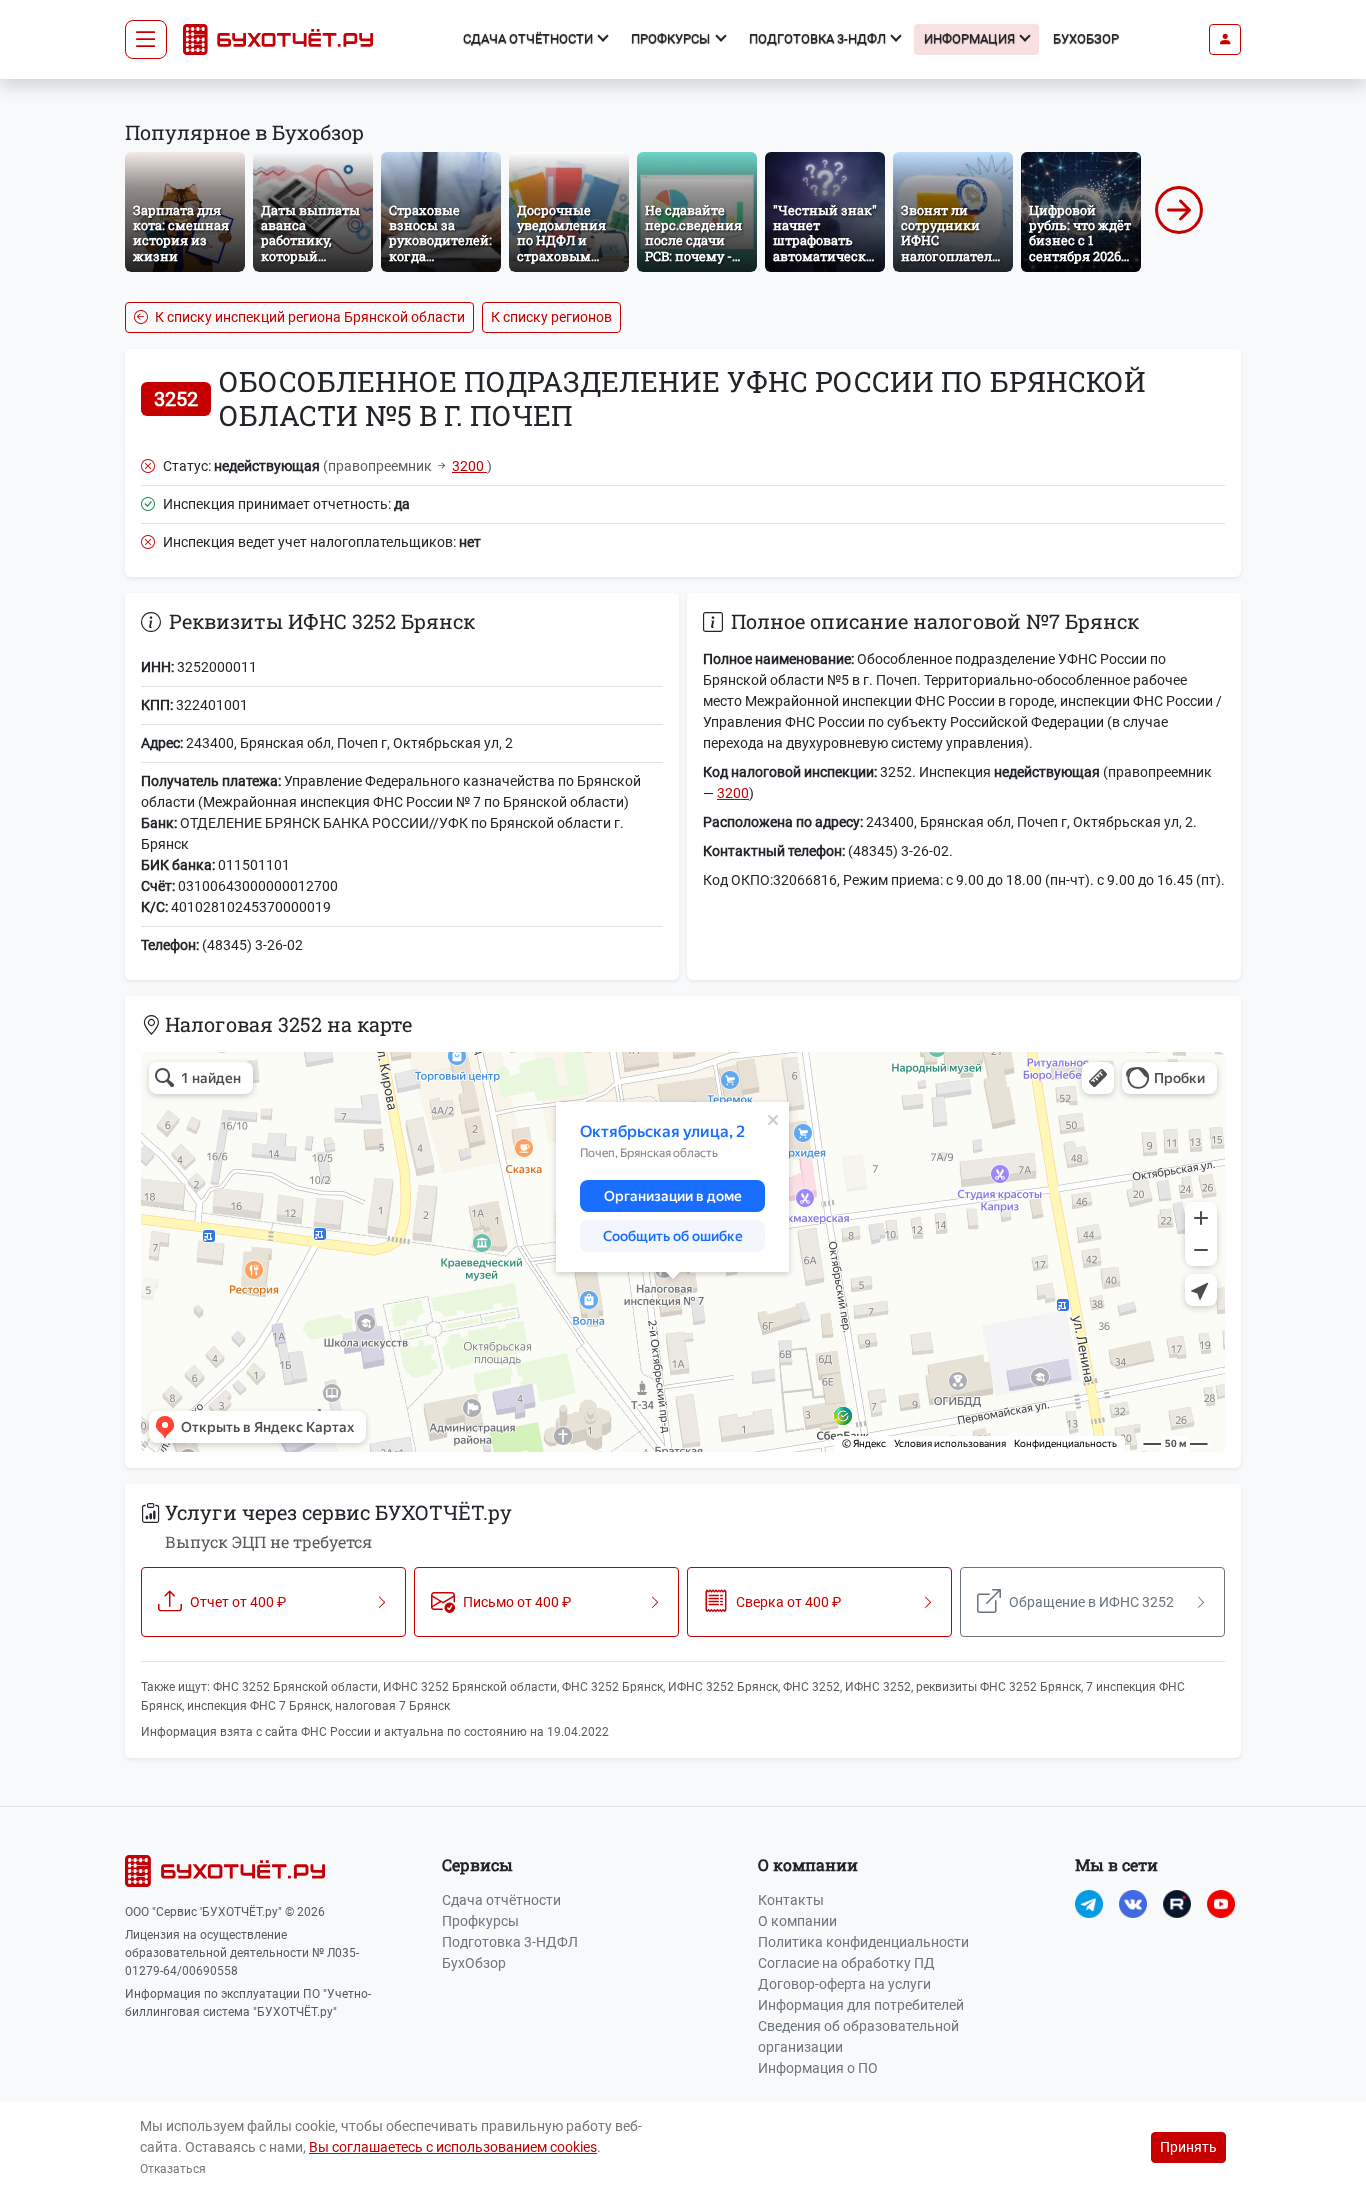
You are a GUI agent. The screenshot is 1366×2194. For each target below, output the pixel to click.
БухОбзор (1086, 38)
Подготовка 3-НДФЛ (510, 1942)
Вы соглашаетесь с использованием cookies (453, 2147)
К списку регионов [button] (551, 317)
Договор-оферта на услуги (844, 1984)
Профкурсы (480, 1921)
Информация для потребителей (861, 2005)
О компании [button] (808, 1864)
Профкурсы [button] (672, 38)
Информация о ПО (818, 2068)
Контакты (791, 1900)
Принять (1188, 2147)
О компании (797, 1921)
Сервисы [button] (477, 1864)
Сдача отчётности (501, 1900)
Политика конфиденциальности (863, 1942)
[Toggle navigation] (146, 40)
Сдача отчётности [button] (529, 38)
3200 (469, 466)
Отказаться (173, 2169)
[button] (1225, 39)
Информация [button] (971, 38)
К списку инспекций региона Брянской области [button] (308, 317)
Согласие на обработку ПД (846, 1963)
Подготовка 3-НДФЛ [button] (819, 38)
